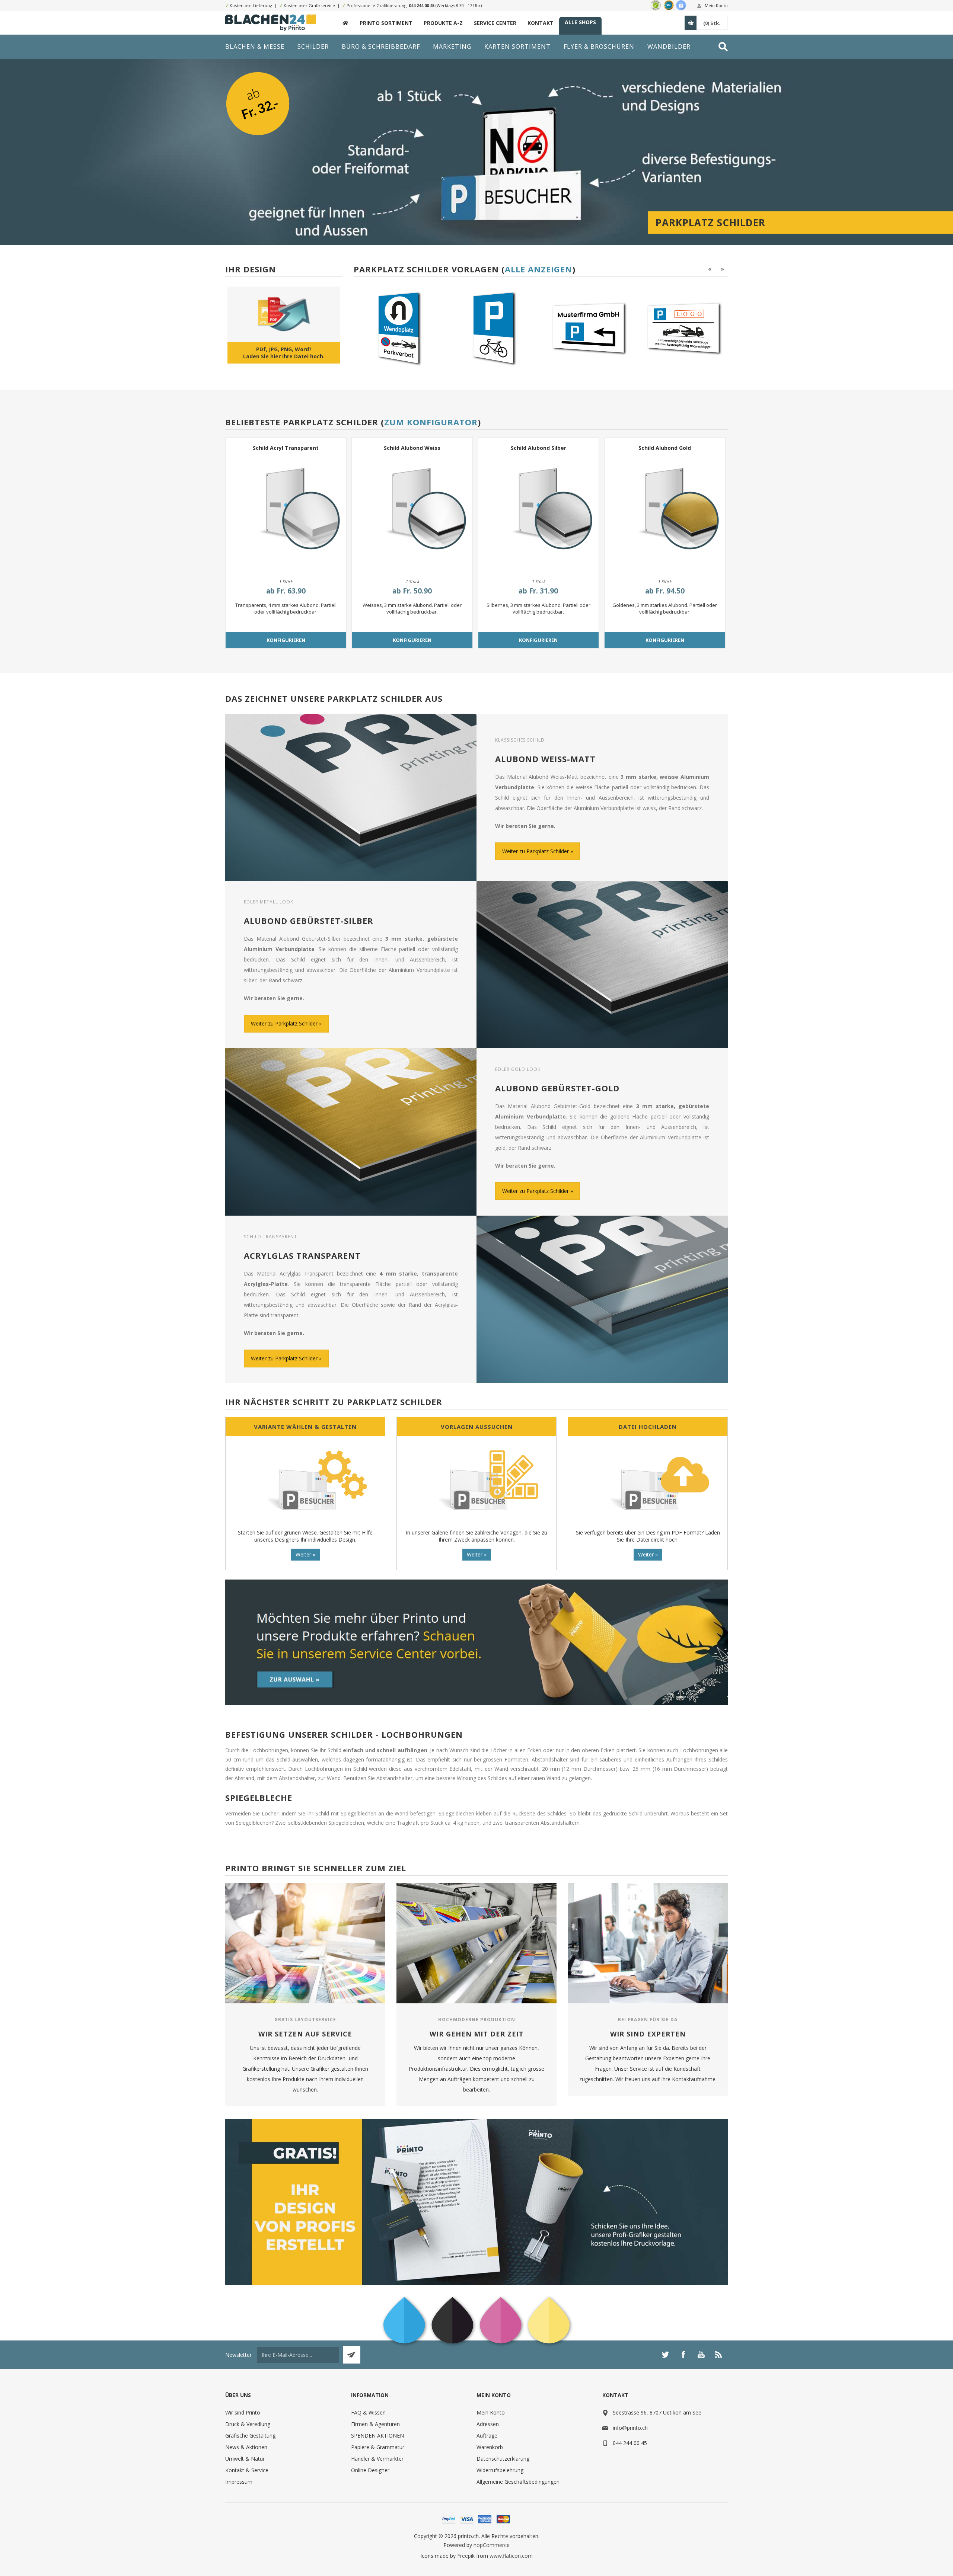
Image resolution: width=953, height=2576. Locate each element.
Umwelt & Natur (245, 2459)
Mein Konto (716, 5)
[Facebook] (683, 2355)
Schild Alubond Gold (665, 448)
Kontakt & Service (247, 2470)
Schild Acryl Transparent (286, 448)
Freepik (466, 2556)
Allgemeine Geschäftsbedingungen (518, 2482)
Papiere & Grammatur (378, 2447)
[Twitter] (665, 2355)
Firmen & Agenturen (375, 2424)
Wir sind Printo (243, 2412)
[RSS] (719, 2355)
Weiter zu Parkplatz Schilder (536, 851)
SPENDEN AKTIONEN (377, 2436)
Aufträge (487, 2436)
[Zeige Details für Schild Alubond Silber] (539, 513)
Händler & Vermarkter (377, 2459)
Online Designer (370, 2470)
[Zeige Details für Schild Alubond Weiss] (412, 513)
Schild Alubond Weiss (412, 448)
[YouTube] (701, 2355)
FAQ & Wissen (368, 2412)
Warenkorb (490, 2447)
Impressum (239, 2482)
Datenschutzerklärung (503, 2459)
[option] (434, 328)
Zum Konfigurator (431, 422)
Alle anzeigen (538, 269)
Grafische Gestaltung (250, 2436)
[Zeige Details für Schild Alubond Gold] (665, 513)
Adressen (488, 2424)
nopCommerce (492, 2545)
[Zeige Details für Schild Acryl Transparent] (286, 513)
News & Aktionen (246, 2447)
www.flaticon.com (511, 2556)
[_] (345, 23)
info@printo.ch (630, 2428)
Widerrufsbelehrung (500, 2470)
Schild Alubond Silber (538, 448)
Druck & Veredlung (248, 2424)
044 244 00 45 (422, 5)
